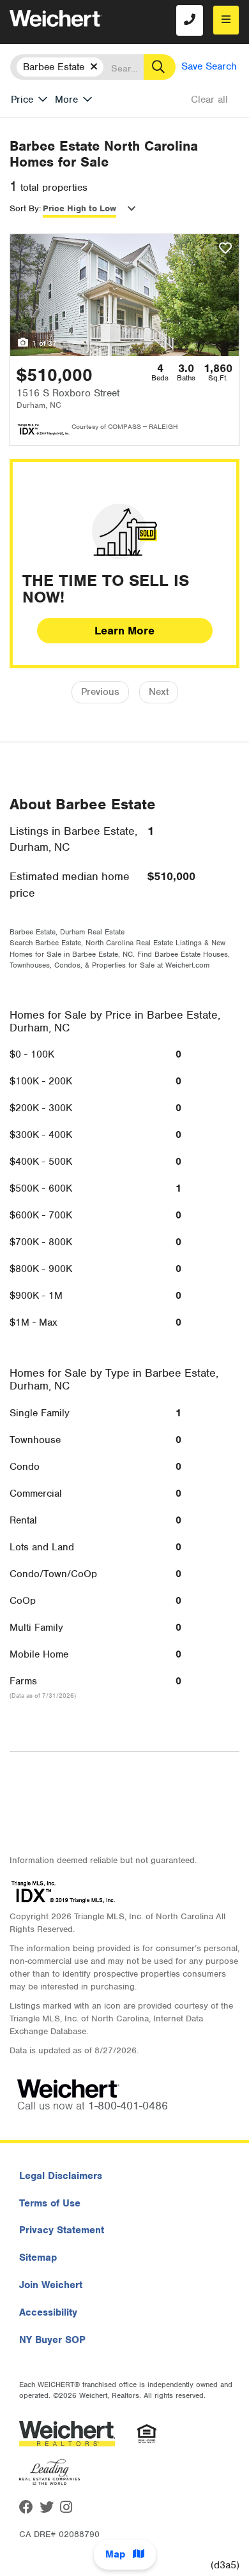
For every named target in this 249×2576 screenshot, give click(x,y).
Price (22, 100)
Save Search (209, 66)
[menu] (226, 20)
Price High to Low (79, 208)
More (66, 100)
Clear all (209, 100)
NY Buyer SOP (52, 2340)
